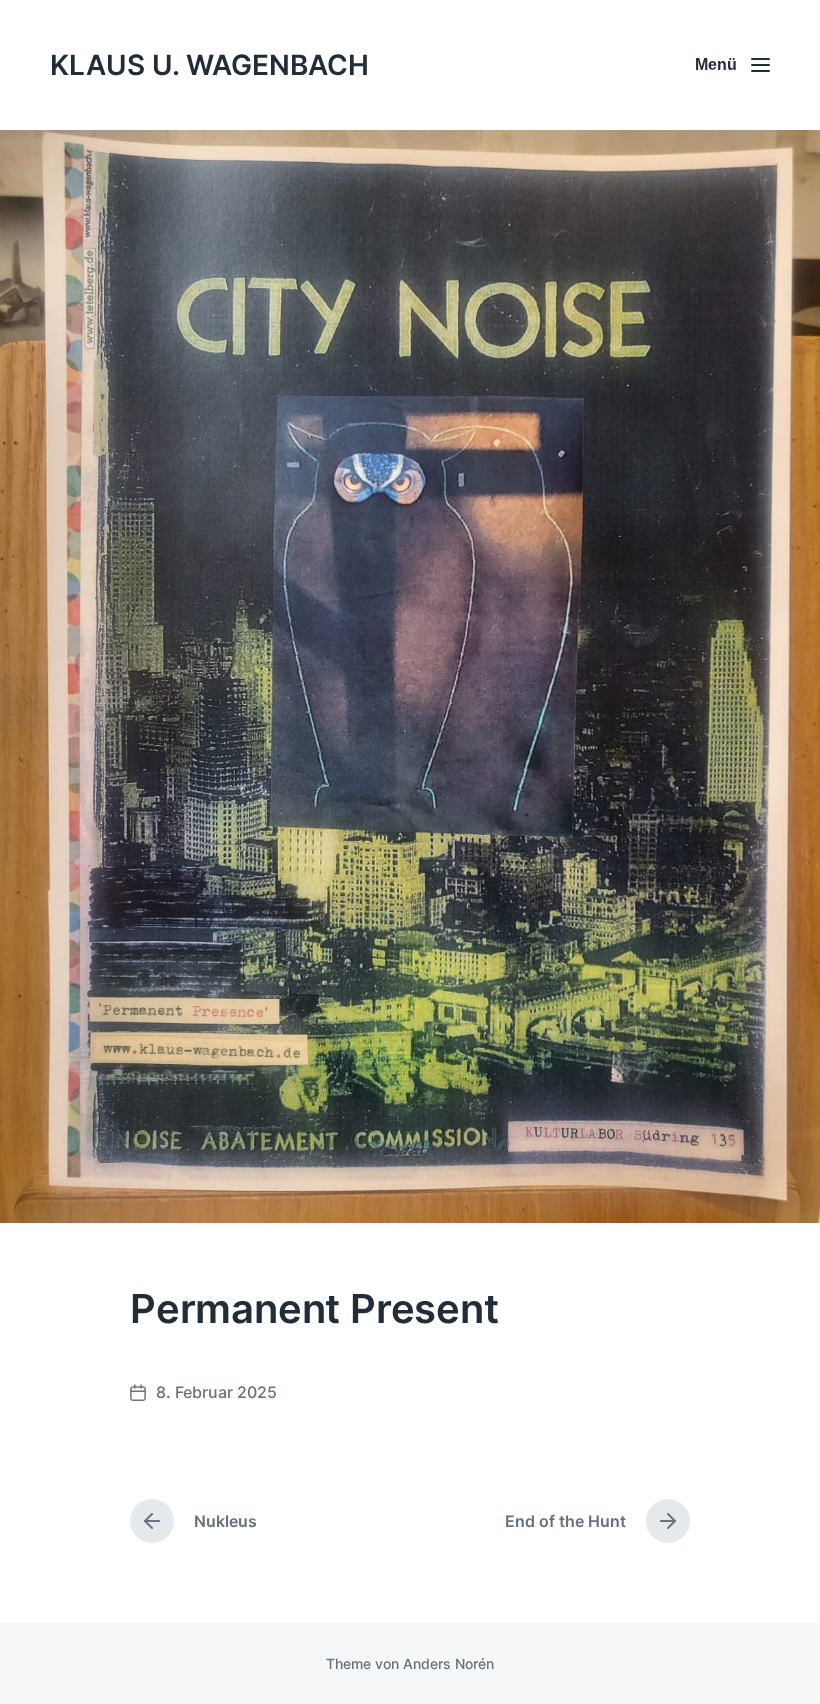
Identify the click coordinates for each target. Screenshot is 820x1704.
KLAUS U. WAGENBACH (209, 65)
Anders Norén (448, 1663)
